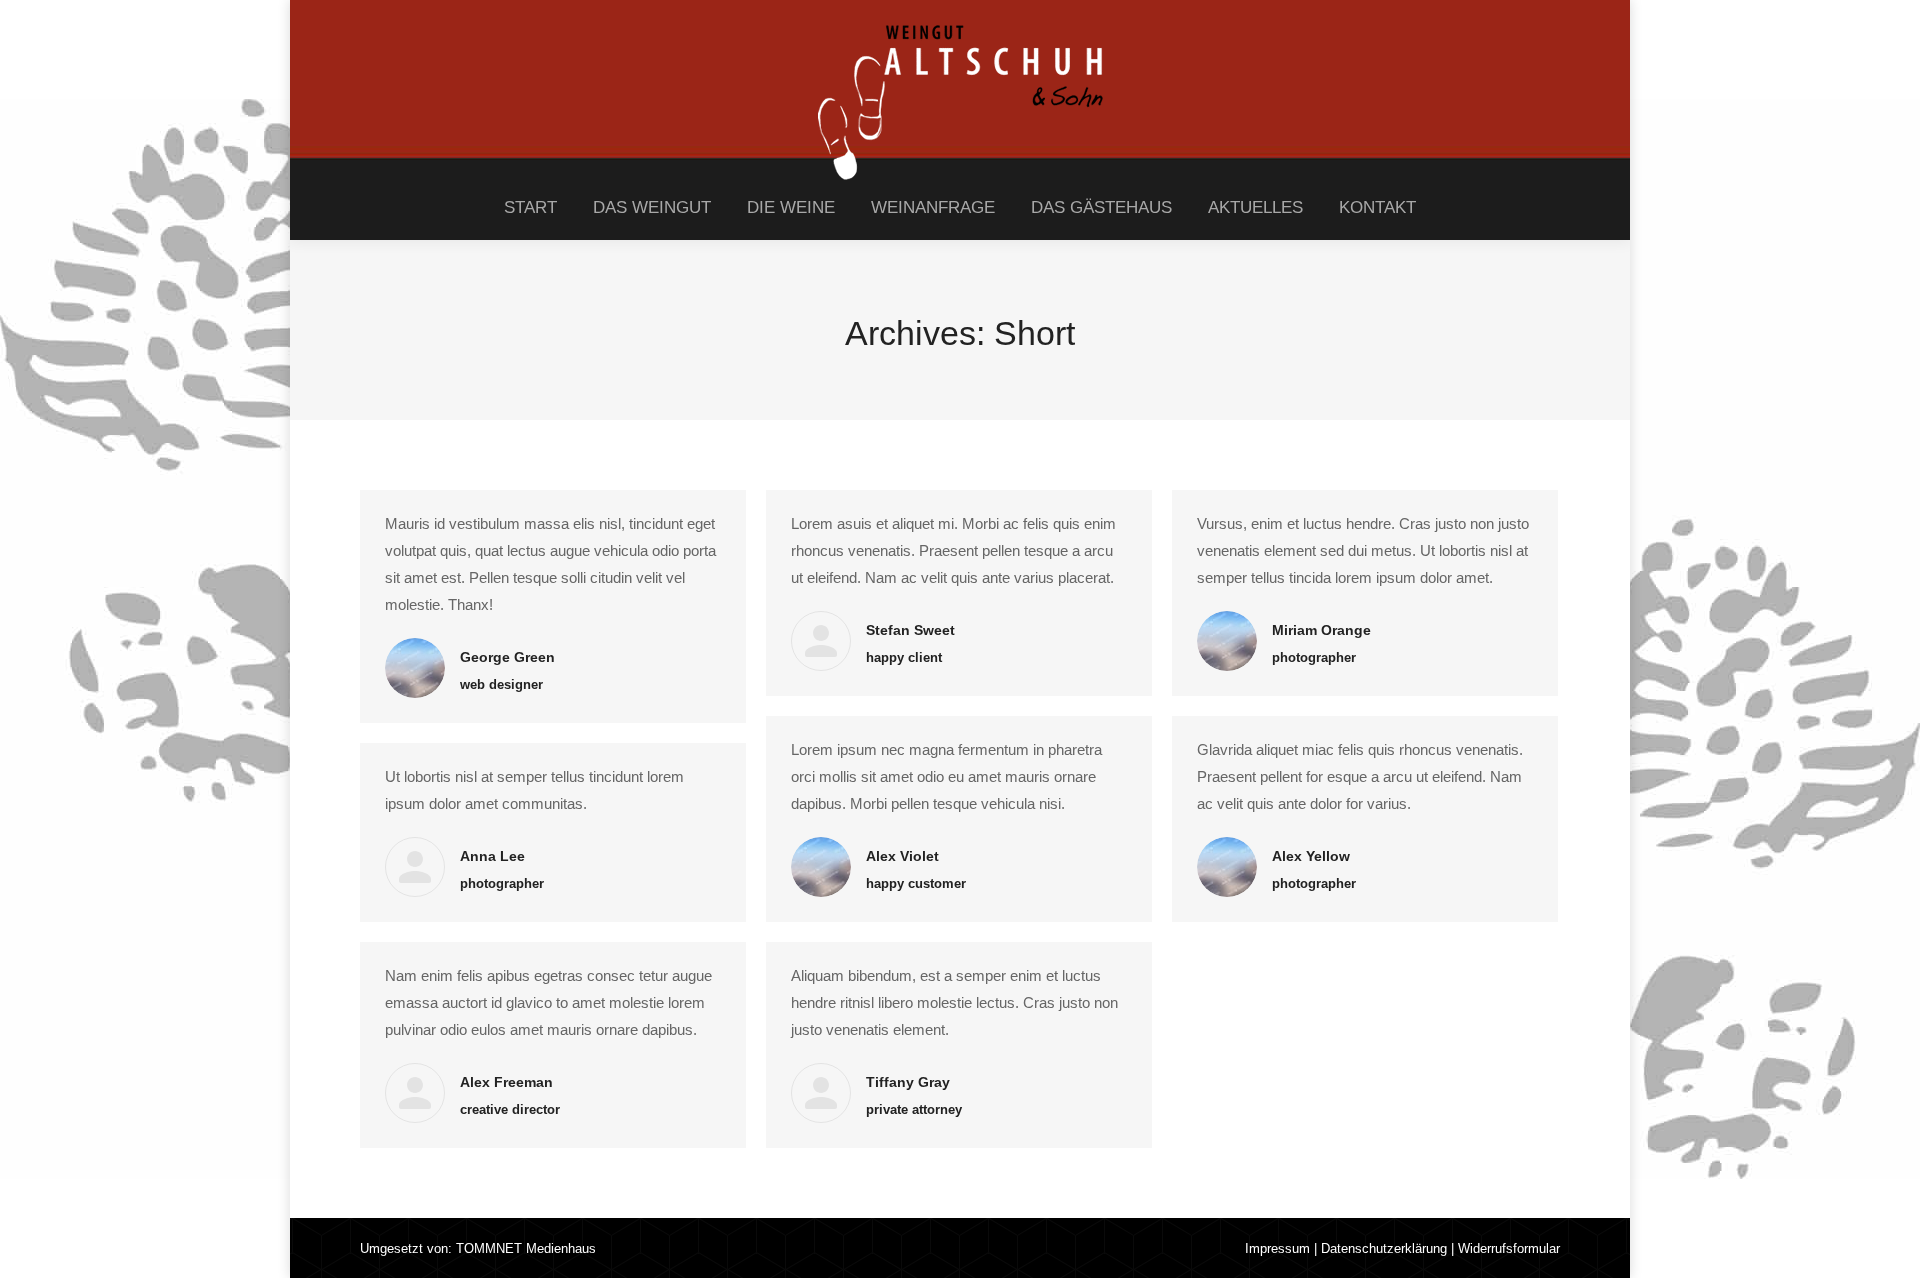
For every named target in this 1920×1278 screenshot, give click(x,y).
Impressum (1277, 1248)
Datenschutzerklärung (1384, 1248)
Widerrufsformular (1509, 1248)
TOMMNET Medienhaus (526, 1248)
